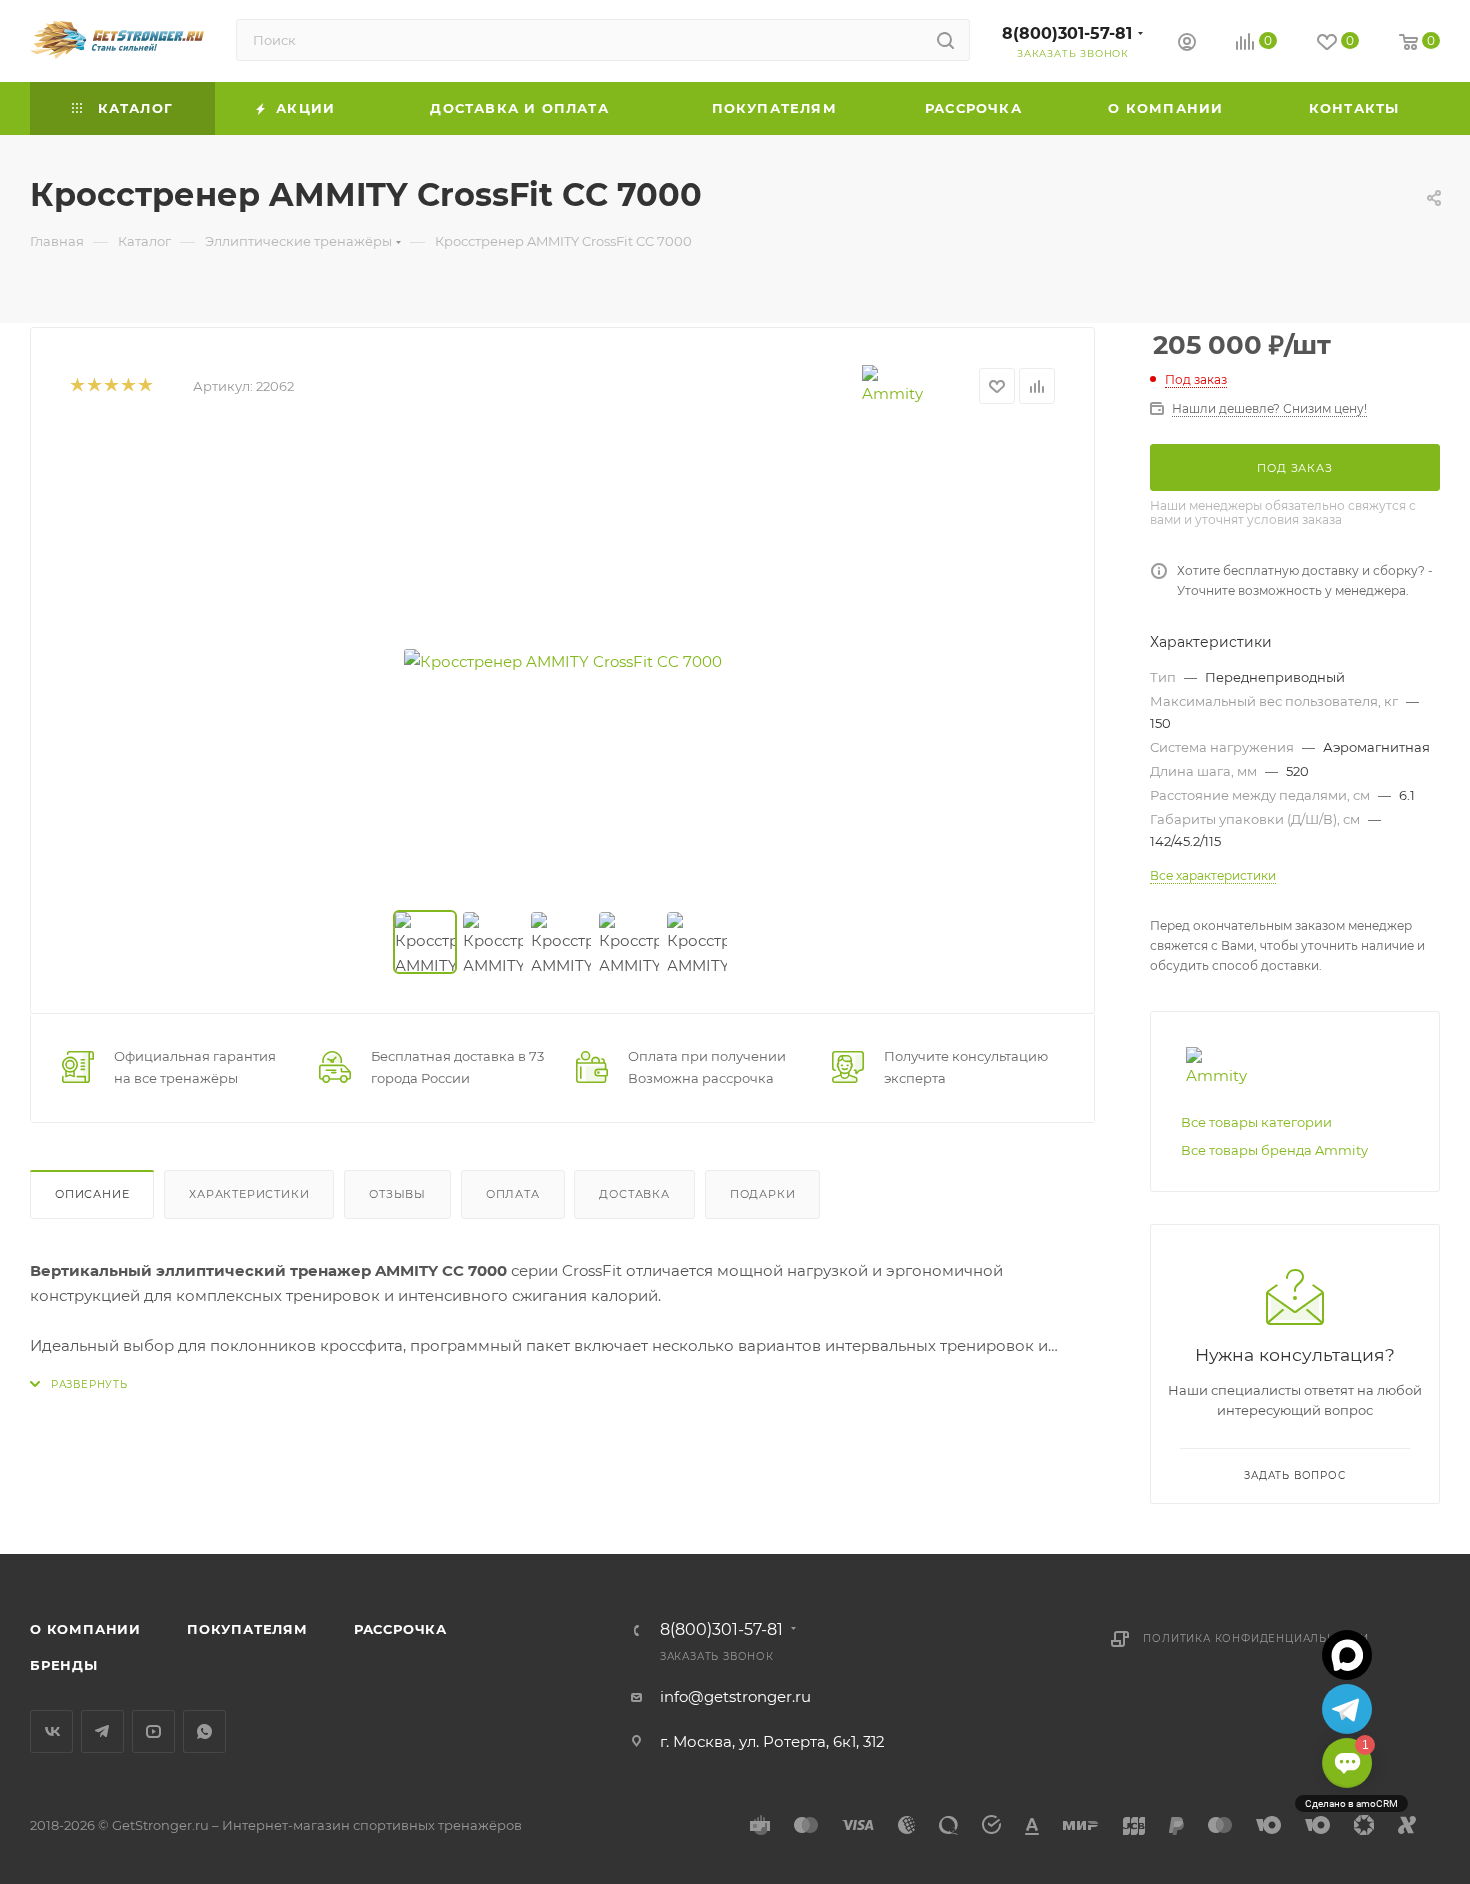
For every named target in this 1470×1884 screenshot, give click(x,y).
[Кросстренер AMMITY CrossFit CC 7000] (563, 661)
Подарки (763, 1194)
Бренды (64, 1665)
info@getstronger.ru (735, 1696)
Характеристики (249, 1194)
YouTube (153, 1731)
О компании (85, 1629)
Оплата (513, 1194)
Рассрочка (400, 1629)
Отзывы (397, 1194)
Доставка (634, 1194)
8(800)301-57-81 (1067, 33)
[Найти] (945, 40)
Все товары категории (1256, 1122)
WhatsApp (204, 1731)
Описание (92, 1194)
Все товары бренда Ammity (1274, 1150)
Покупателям (247, 1629)
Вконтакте (51, 1731)
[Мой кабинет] (1187, 44)
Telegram (102, 1731)
